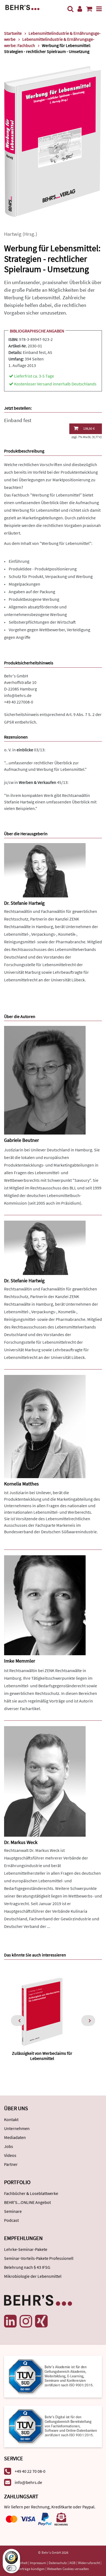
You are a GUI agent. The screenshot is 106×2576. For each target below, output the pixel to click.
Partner (11, 2164)
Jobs (9, 2146)
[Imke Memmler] (45, 1605)
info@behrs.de (18, 695)
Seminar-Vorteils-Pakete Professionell (39, 2258)
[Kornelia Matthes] (45, 1426)
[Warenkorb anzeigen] (89, 9)
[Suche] (70, 9)
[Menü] (99, 9)
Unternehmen (17, 2128)
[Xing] (41, 2321)
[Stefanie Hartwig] (45, 870)
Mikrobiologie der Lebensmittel (33, 2276)
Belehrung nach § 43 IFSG (27, 2267)
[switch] (11, 2568)
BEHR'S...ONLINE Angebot (27, 2202)
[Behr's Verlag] (22, 7)
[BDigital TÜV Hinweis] (53, 2376)
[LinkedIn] (10, 2321)
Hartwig (13, 234)
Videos (10, 2155)
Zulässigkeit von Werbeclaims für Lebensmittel (42, 2056)
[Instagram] (26, 2321)
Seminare (13, 2211)
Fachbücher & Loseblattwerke (31, 2193)
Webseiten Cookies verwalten (68, 2569)
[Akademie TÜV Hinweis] (53, 2425)
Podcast (11, 2220)
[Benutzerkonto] (80, 9)
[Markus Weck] (45, 1781)
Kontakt (11, 2119)
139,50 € (89, 428)
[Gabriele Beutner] (45, 1080)
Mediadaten (15, 2137)
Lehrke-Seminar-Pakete (26, 2249)
